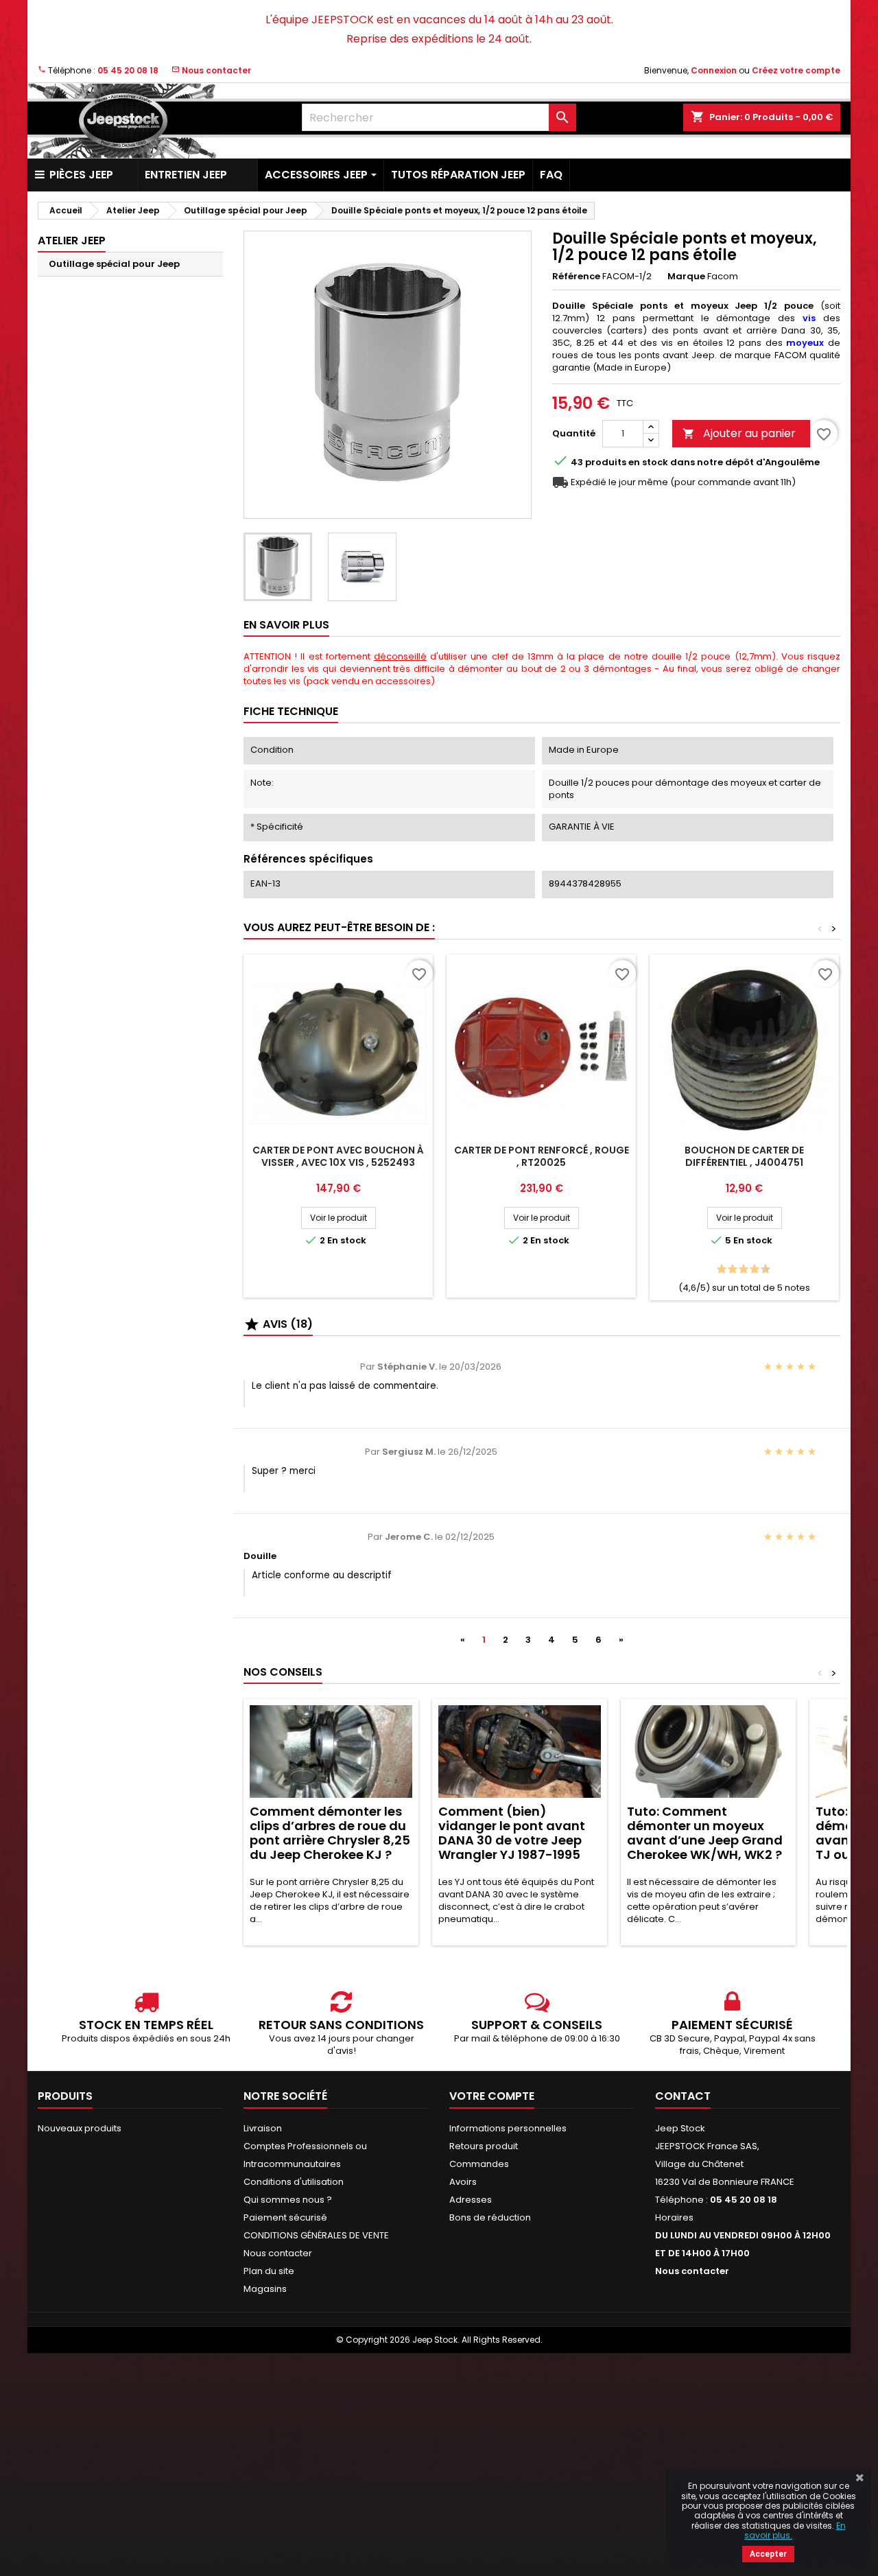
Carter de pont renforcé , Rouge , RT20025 (542, 1156)
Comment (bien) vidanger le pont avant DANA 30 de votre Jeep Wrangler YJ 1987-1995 (512, 1833)
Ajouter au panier (739, 433)
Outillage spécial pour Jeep (114, 264)
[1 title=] (718, 1270)
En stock (648, 462)
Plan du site (269, 2271)
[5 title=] (740, 1270)
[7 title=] (751, 1270)
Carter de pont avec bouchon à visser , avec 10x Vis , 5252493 (338, 1156)
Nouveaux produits (80, 2128)
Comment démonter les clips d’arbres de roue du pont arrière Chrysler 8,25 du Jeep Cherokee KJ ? (330, 1833)
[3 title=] (729, 1270)
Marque (686, 277)
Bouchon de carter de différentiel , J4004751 (744, 1156)
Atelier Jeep (72, 241)
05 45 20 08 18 (128, 70)
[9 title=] (762, 1270)
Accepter (768, 2554)
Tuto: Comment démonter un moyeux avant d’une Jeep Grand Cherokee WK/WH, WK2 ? (705, 1833)
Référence (576, 277)
